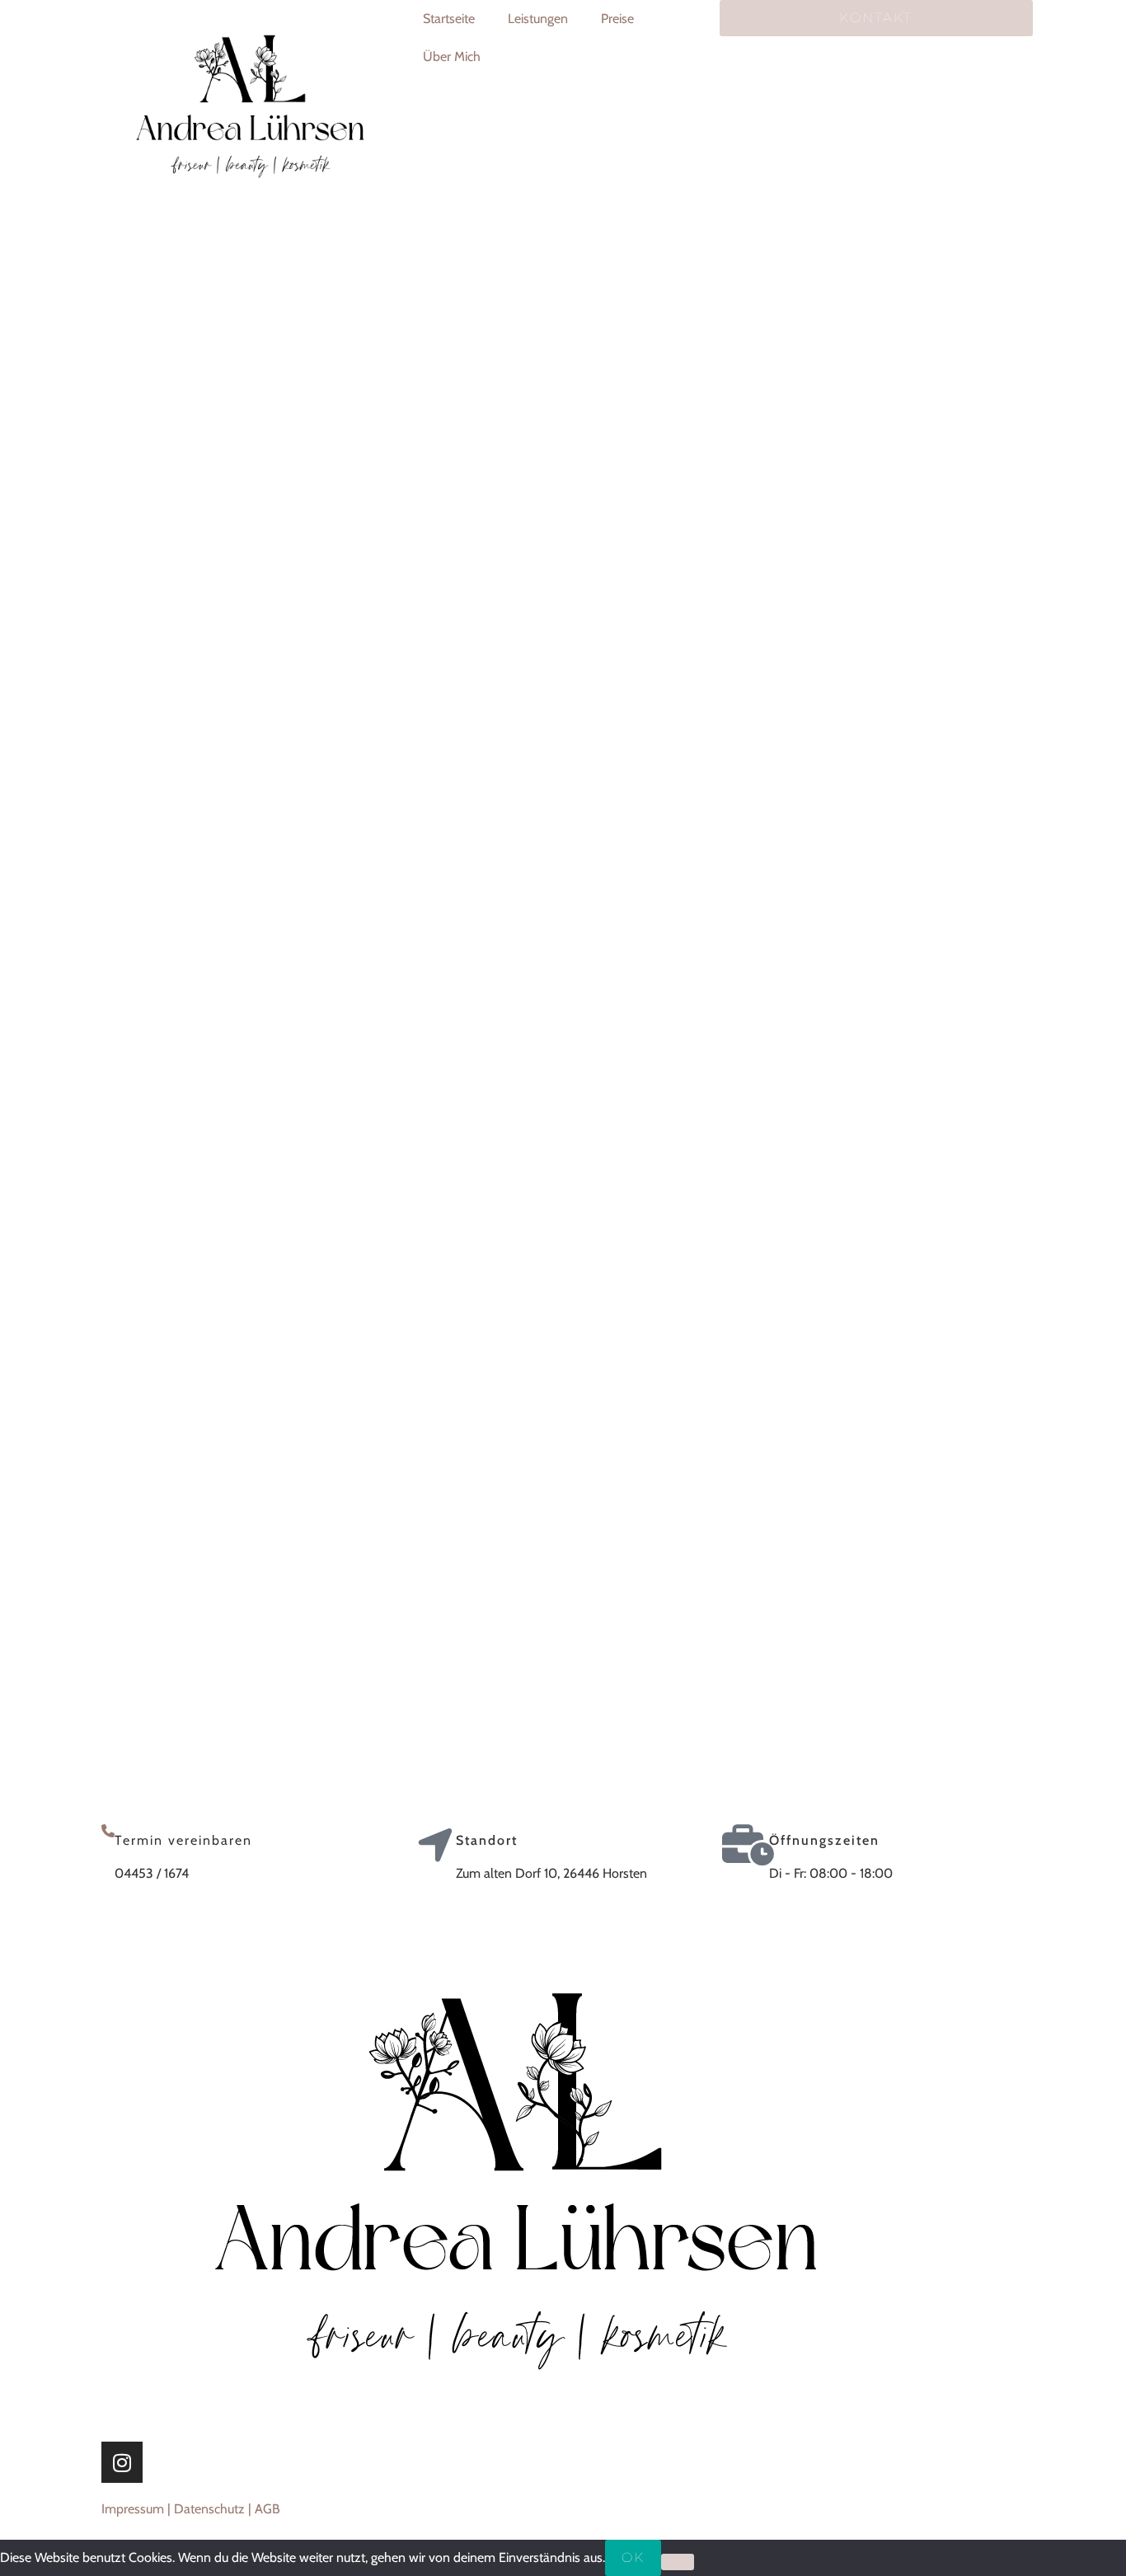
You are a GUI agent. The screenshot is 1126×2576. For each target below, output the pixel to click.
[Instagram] (122, 2462)
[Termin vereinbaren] (108, 1831)
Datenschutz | (214, 2509)
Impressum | (138, 2509)
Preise (617, 19)
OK (633, 2557)
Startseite (449, 19)
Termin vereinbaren (183, 1840)
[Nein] (678, 2562)
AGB (267, 2509)
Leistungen (538, 19)
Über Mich (452, 56)
